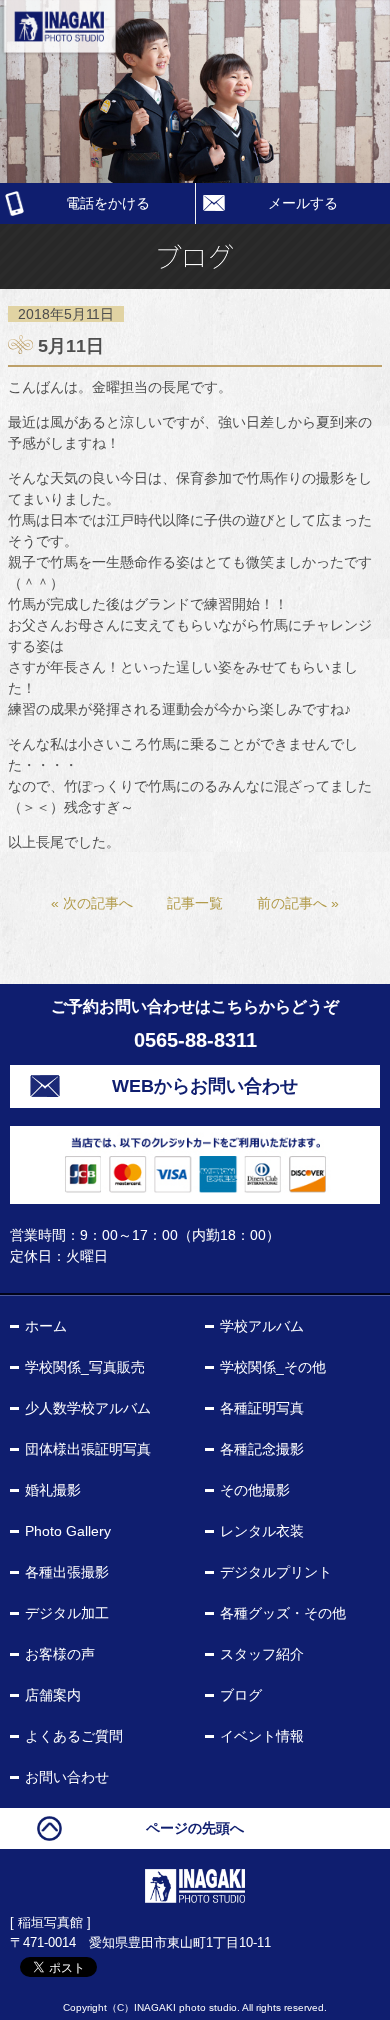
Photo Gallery (68, 1531)
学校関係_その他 (273, 1367)
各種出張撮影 (67, 1572)
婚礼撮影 (53, 1490)
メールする (303, 203)
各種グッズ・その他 (283, 1613)
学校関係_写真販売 (85, 1367)
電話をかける (108, 203)
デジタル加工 (67, 1613)
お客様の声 (60, 1654)
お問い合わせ (67, 1777)
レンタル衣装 (262, 1531)
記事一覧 (195, 903)
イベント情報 (262, 1736)
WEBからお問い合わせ (205, 1086)
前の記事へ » (298, 903)
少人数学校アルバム (88, 1408)
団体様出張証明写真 (88, 1449)
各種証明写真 (262, 1408)
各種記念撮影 (262, 1449)
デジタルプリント (276, 1572)
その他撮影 (255, 1490)
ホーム (46, 1326)
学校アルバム (262, 1326)
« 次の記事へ (92, 903)
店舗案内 (53, 1695)
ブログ (241, 1695)
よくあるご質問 (74, 1736)
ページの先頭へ (195, 1828)
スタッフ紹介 (262, 1654)
